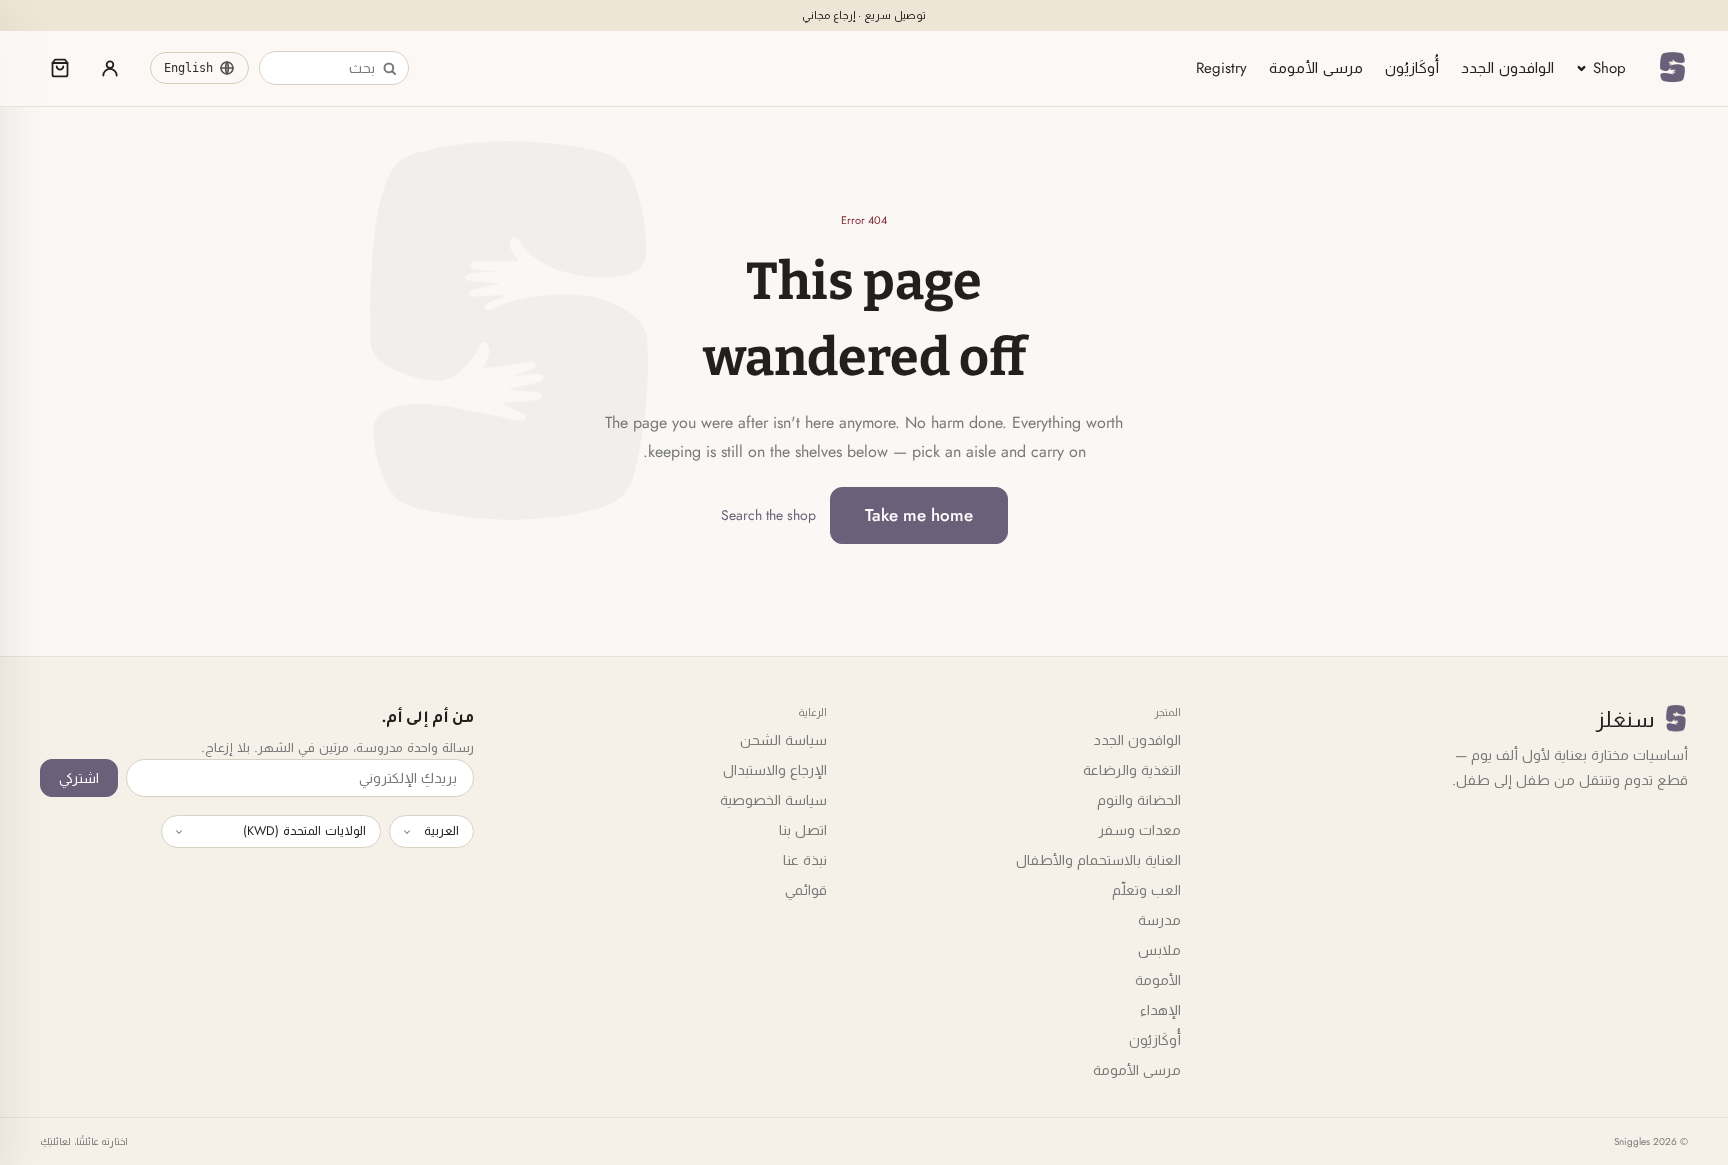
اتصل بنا (803, 830)
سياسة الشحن (783, 740)
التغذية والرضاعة (1132, 770)
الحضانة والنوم (1139, 800)
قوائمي (806, 890)
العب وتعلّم (1146, 890)
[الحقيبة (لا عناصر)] (60, 68)
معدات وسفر (1139, 830)
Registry (1221, 68)
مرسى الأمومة (1316, 68)
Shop (1609, 68)
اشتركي (79, 778)
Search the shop (768, 515)
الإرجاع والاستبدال (775, 770)
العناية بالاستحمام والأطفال (1098, 860)
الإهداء (1160, 1010)
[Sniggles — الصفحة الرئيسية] (1672, 68)
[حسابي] (110, 68)
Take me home (919, 515)
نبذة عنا (805, 860)
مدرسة (1159, 920)
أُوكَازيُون (1412, 68)
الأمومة (1158, 980)
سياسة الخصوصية (773, 800)
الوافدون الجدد (1507, 68)
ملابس (1159, 950)
